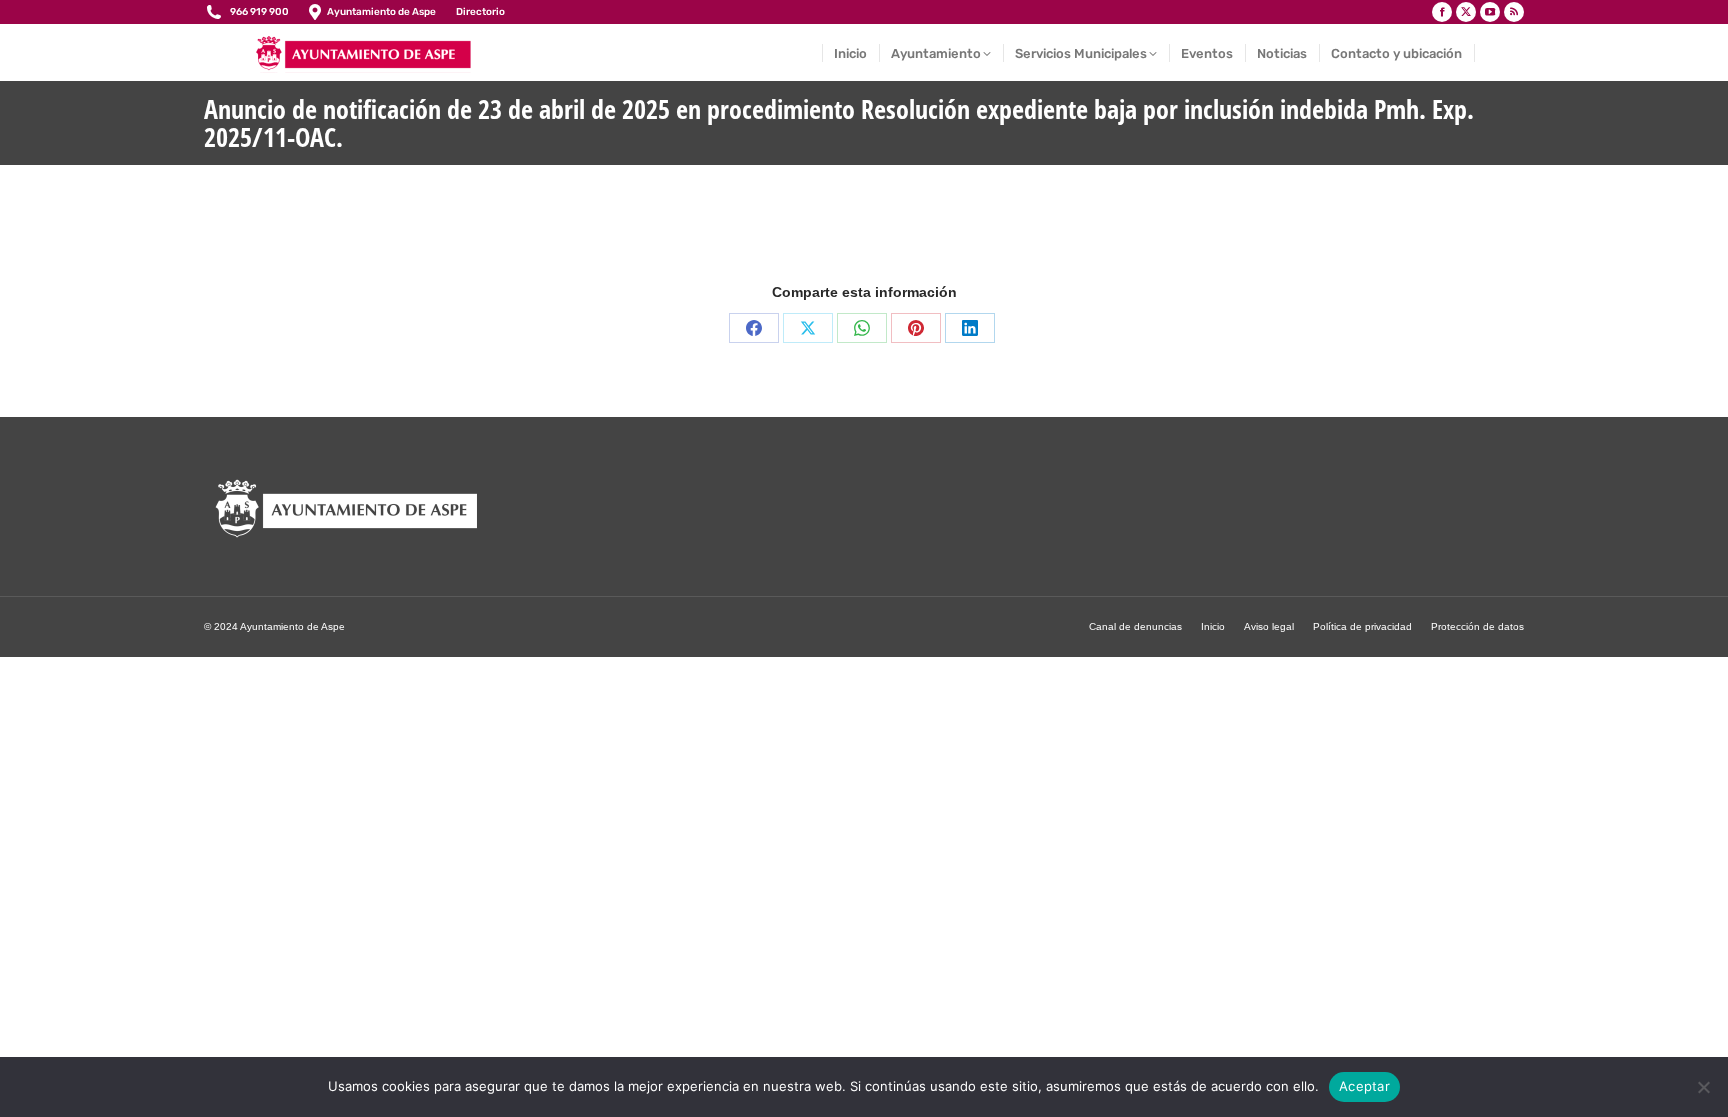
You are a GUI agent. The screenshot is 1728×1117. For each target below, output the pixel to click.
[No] (1703, 1087)
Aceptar (1364, 1086)
